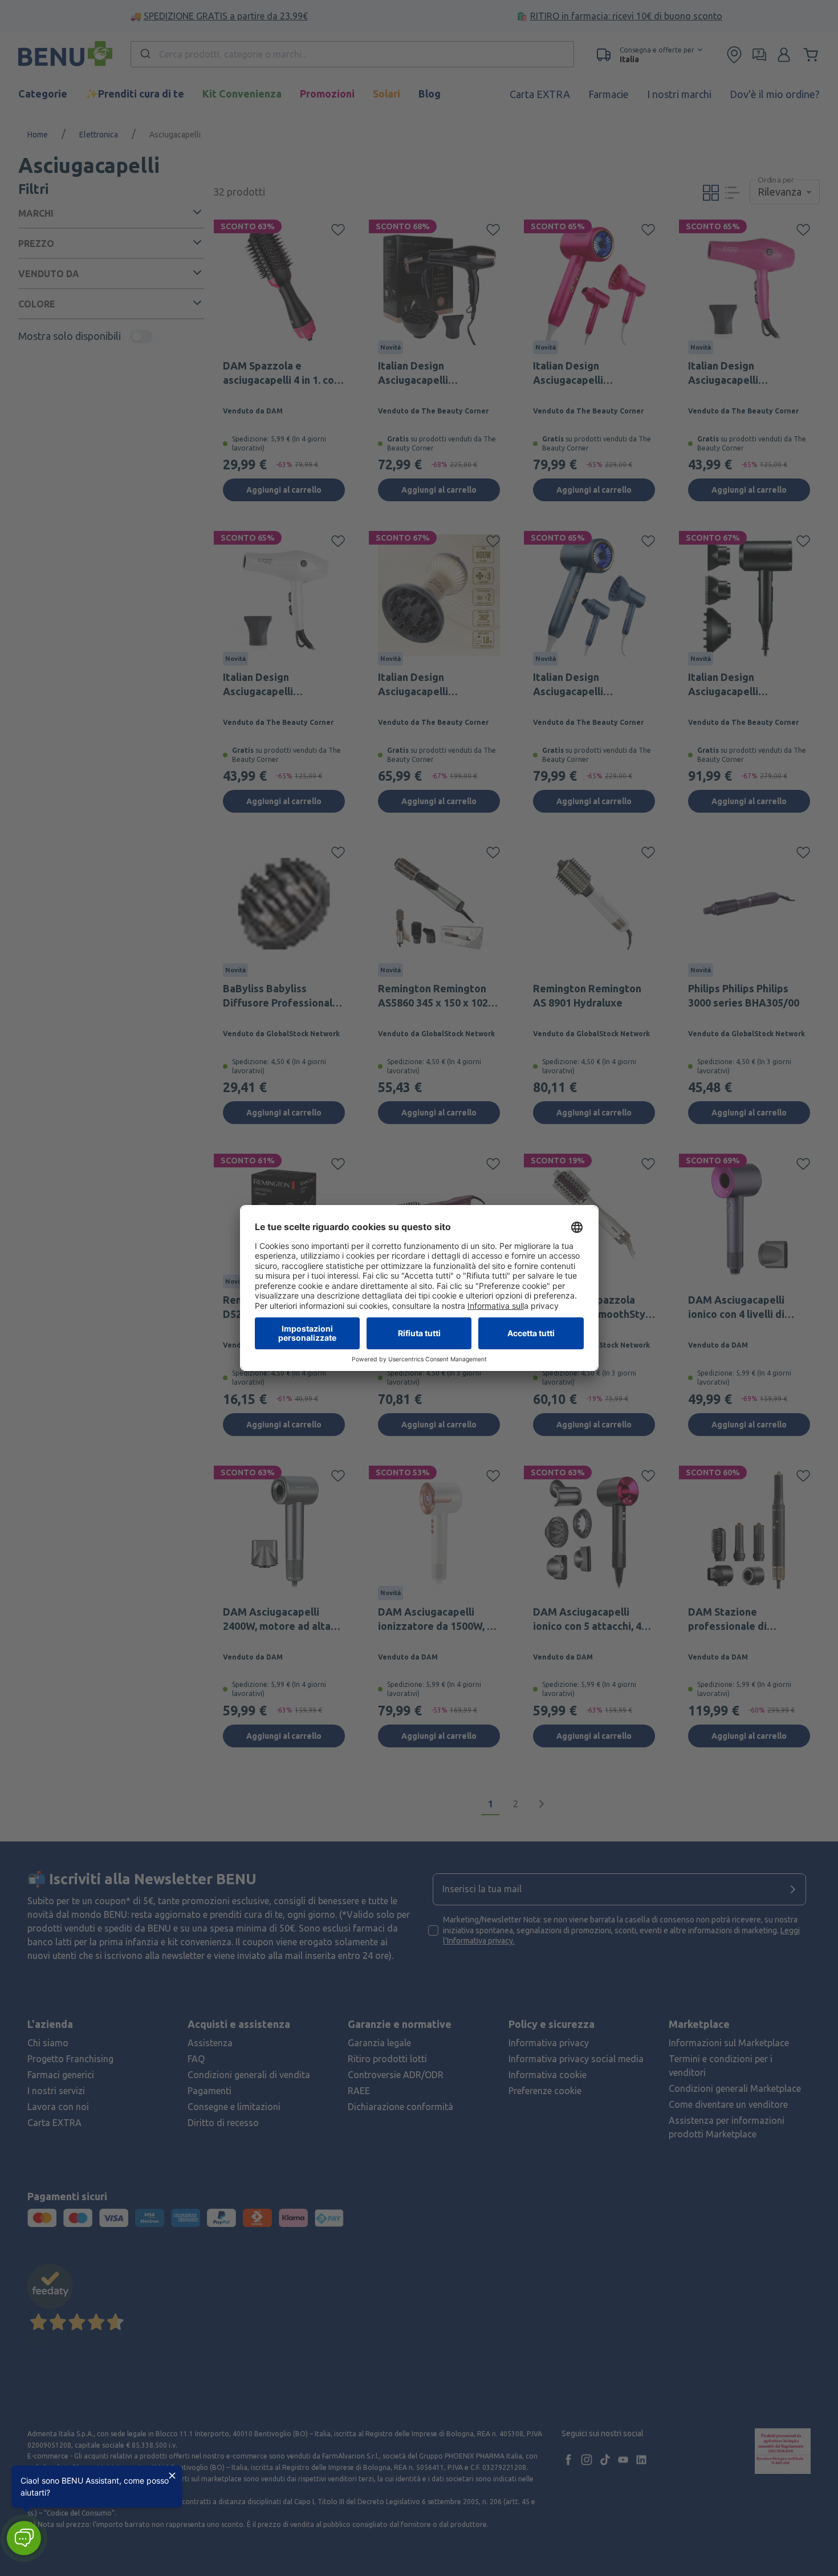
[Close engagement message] (172, 2476)
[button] (24, 2538)
